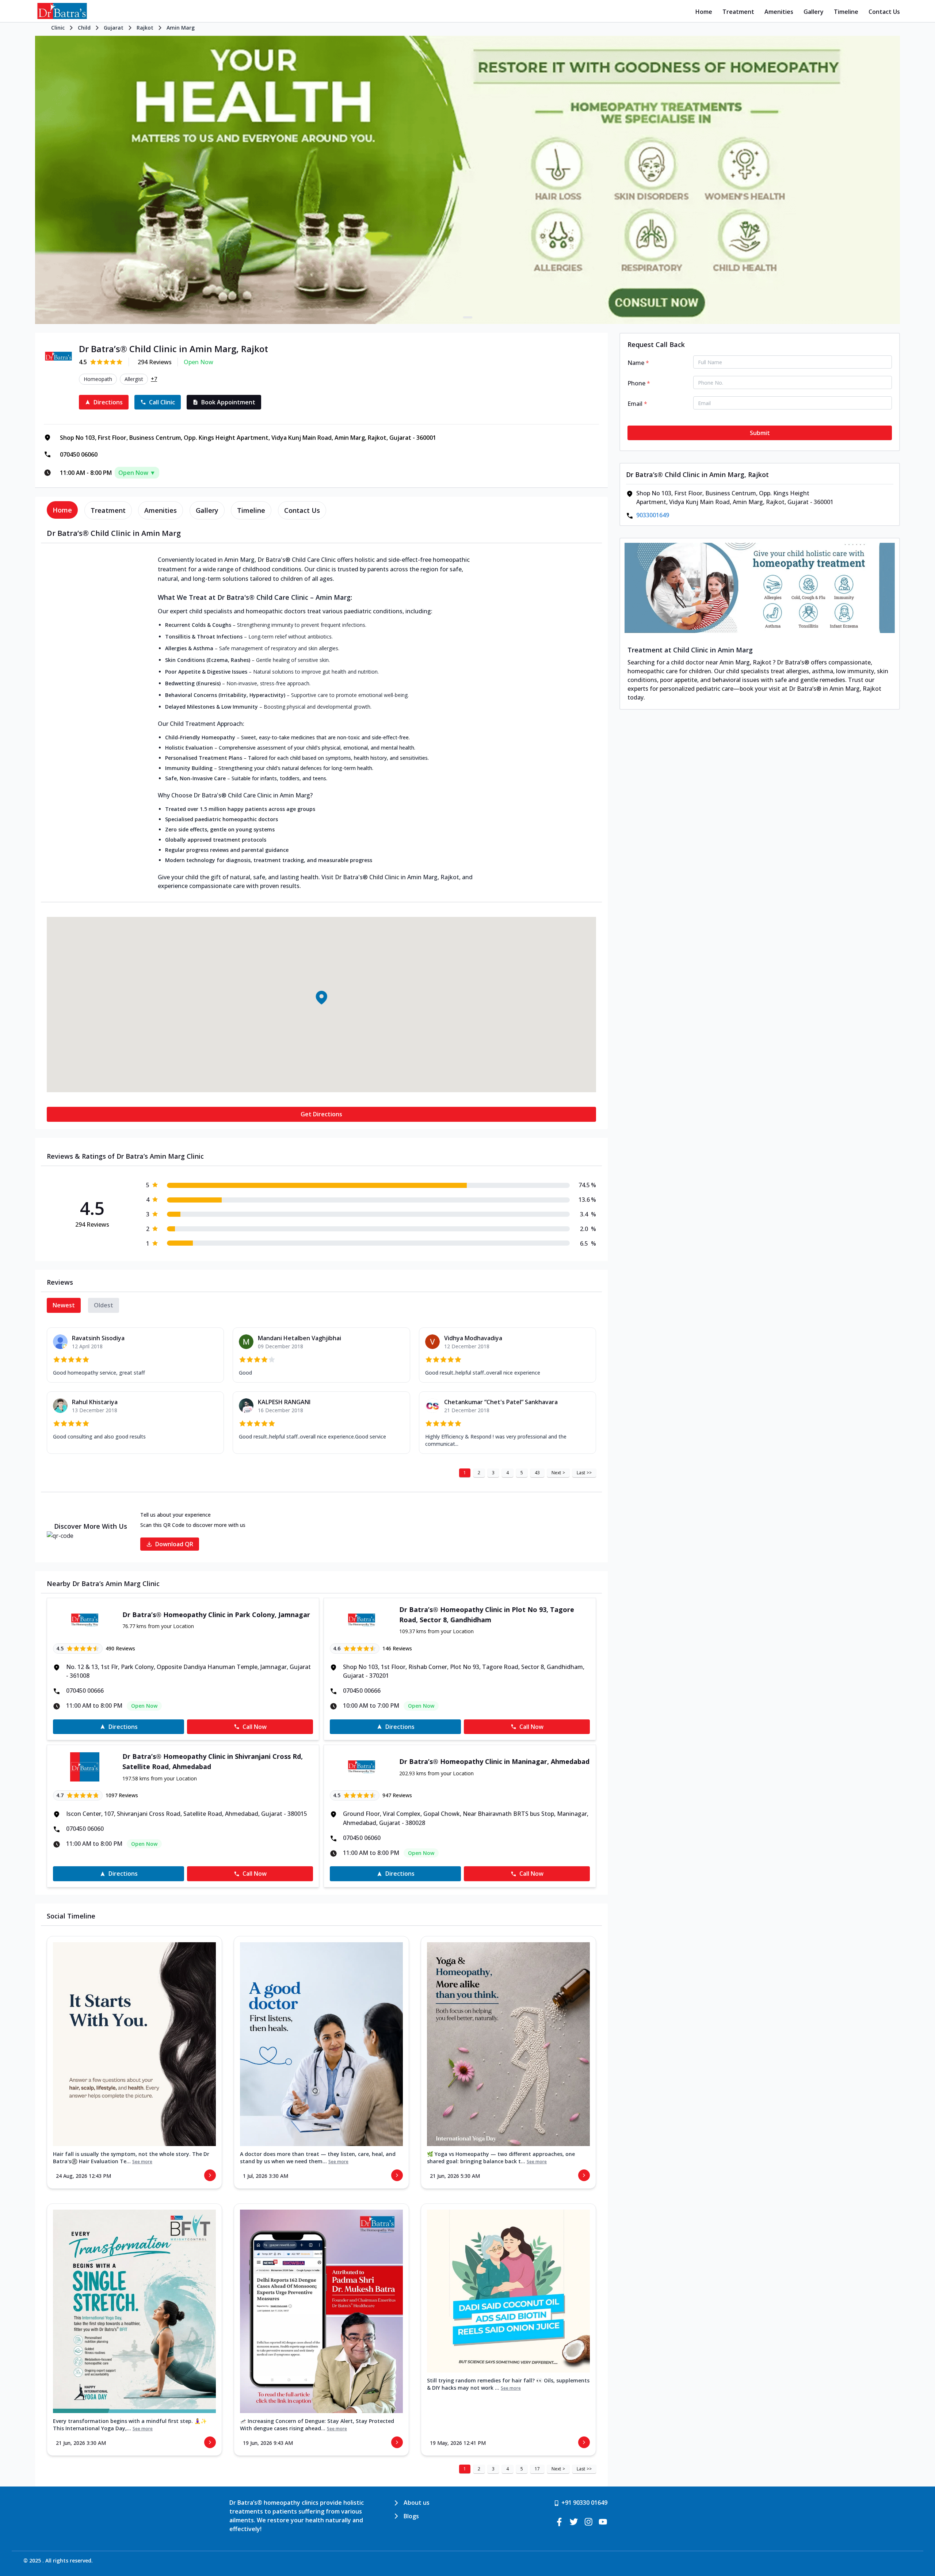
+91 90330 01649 (584, 2503)
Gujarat (114, 28)
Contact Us (884, 12)
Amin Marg (181, 28)
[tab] (62, 510)
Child (84, 28)
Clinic (58, 28)
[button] (321, 998)
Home (704, 12)
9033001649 (653, 515)
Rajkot (145, 28)
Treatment (738, 12)
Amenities (779, 12)
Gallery (814, 12)
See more (142, 2162)
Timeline (846, 12)
